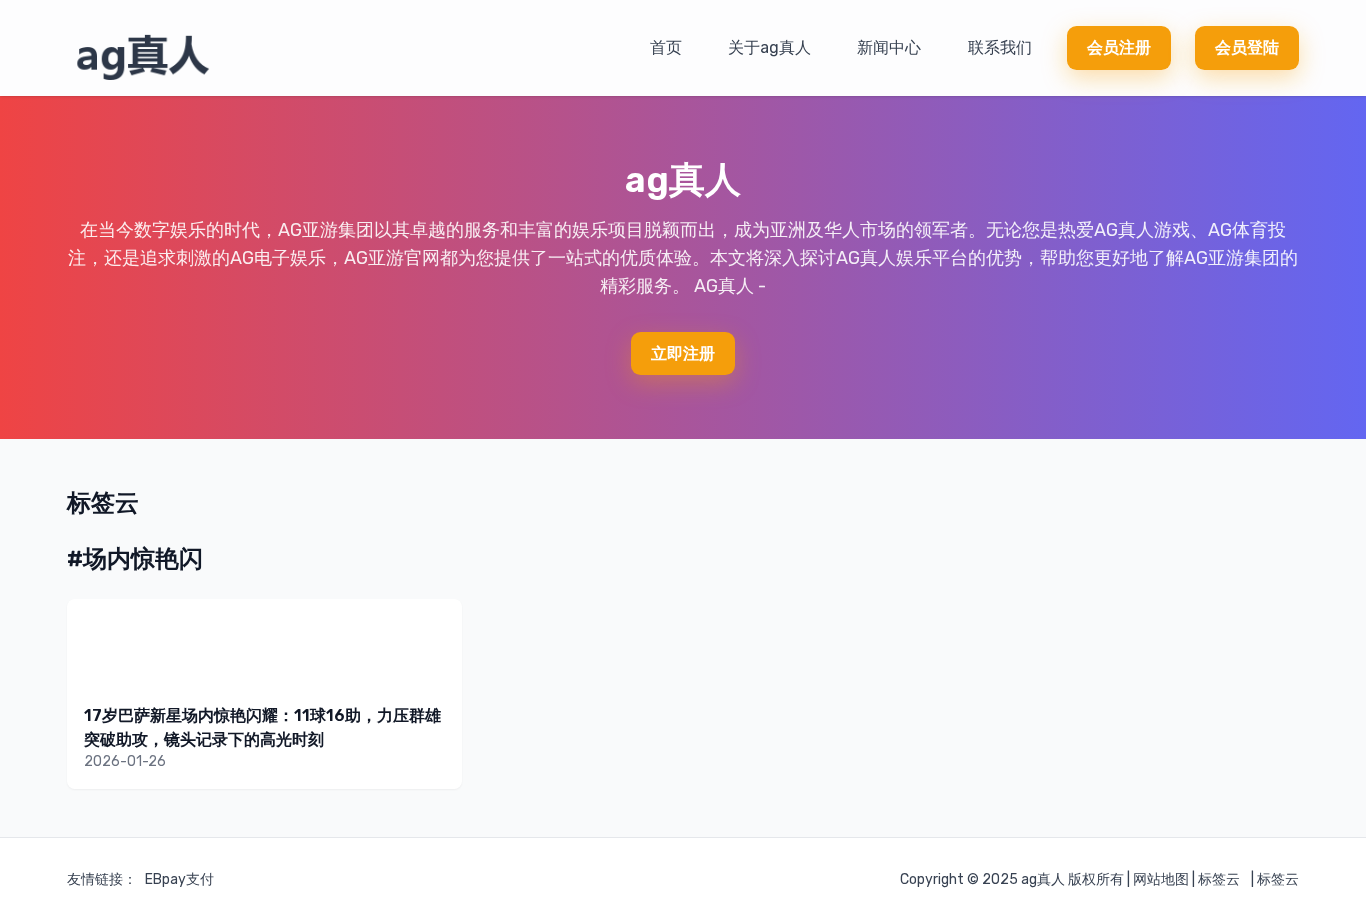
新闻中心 (889, 47)
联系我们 (1000, 47)
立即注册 (683, 353)
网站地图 (1161, 879)
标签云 (1219, 879)
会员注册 (1119, 47)
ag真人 (1043, 879)
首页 (666, 47)
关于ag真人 (769, 47)
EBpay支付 (179, 879)
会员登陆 (1247, 47)
